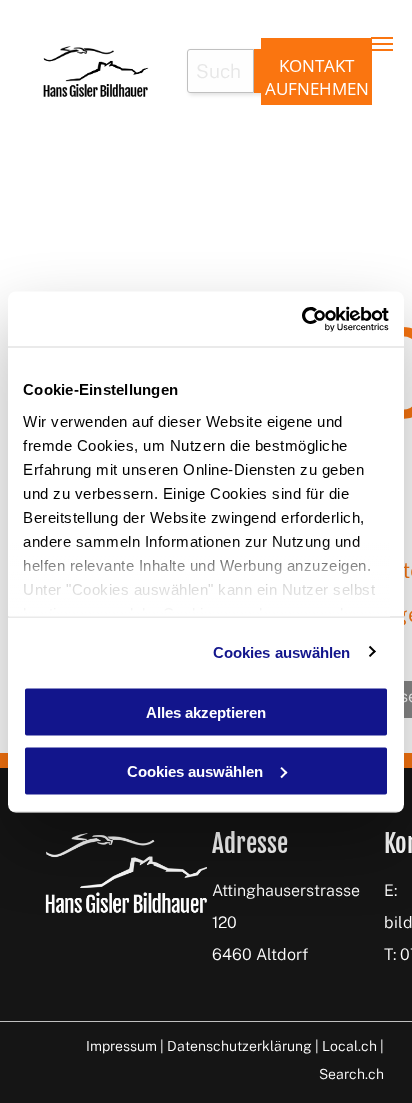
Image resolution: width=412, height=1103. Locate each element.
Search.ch (351, 1074)
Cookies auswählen (282, 651)
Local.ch (349, 1046)
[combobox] (220, 71)
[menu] (382, 44)
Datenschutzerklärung (239, 1046)
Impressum (121, 1046)
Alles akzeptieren (206, 712)
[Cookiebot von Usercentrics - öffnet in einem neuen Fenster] (301, 319)
